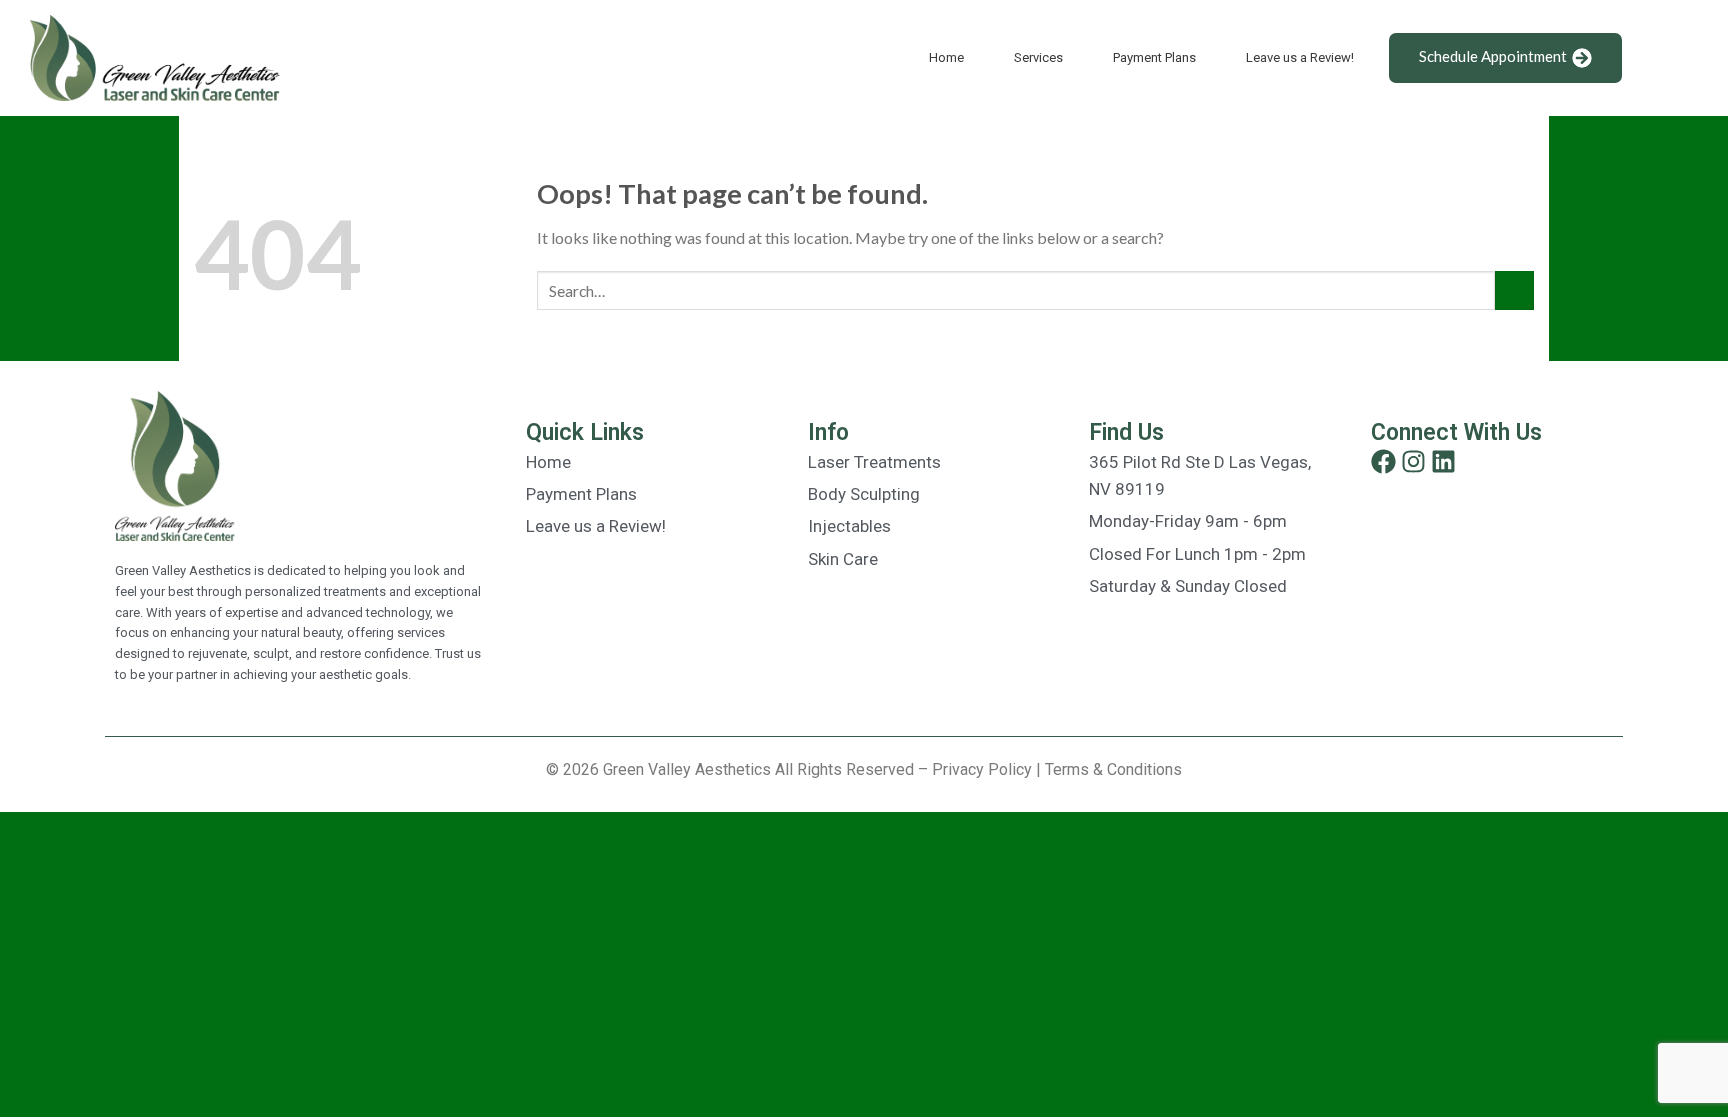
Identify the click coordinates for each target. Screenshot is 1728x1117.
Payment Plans (1154, 57)
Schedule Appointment (1493, 56)
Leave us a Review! (1300, 57)
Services (1038, 57)
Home (946, 57)
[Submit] (1514, 290)
